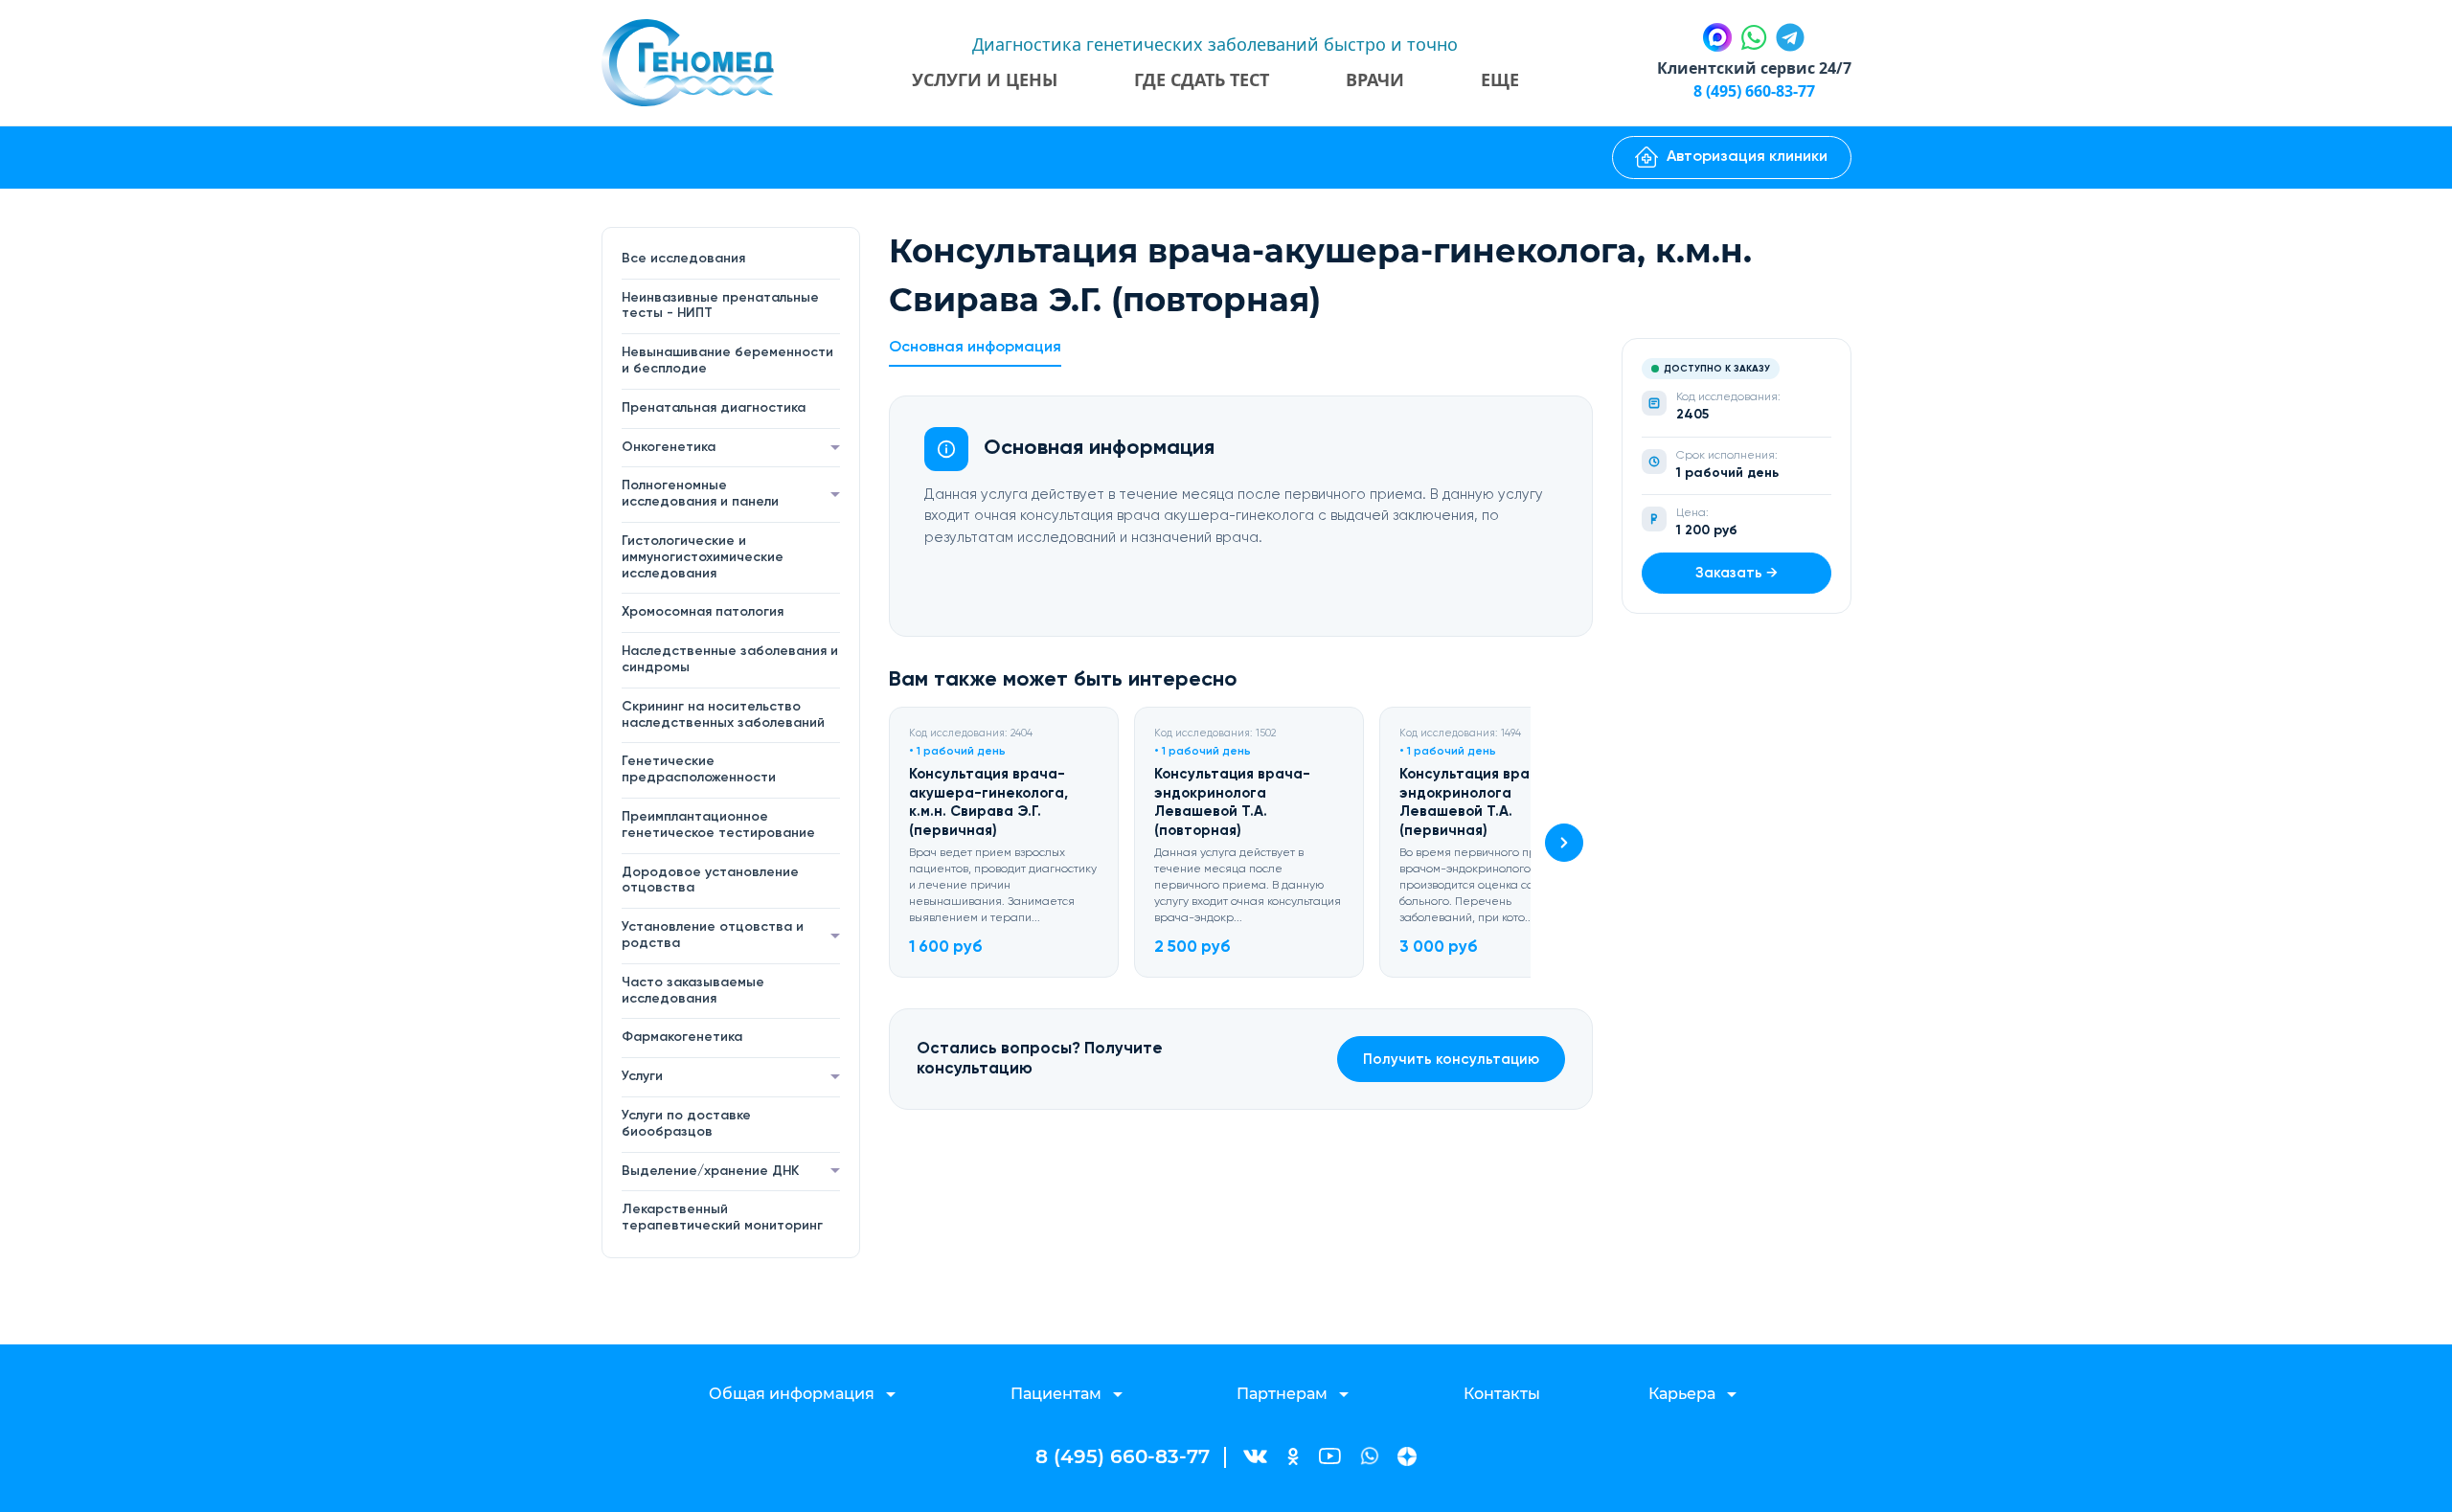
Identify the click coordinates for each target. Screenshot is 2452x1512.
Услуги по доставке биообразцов (686, 1124)
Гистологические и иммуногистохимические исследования (703, 557)
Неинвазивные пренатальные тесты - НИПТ (720, 306)
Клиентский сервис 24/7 (1754, 68)
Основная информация (975, 348)
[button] (1564, 843)
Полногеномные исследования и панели (700, 494)
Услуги (642, 1076)
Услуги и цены (985, 79)
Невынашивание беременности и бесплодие (727, 361)
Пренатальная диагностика (714, 408)
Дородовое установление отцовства (710, 880)
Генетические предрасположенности (699, 769)
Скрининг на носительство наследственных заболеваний (723, 715)
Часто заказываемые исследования (693, 991)
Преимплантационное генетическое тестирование (718, 825)
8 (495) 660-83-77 (1754, 91)
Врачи (1375, 79)
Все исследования (683, 259)
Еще (1500, 79)
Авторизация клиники (1747, 157)
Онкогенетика (669, 447)
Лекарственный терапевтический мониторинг (722, 1218)
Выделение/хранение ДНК (710, 1171)
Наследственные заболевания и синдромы (730, 659)
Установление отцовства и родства (713, 935)
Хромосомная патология (703, 612)
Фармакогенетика (682, 1037)
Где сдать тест (1202, 79)
